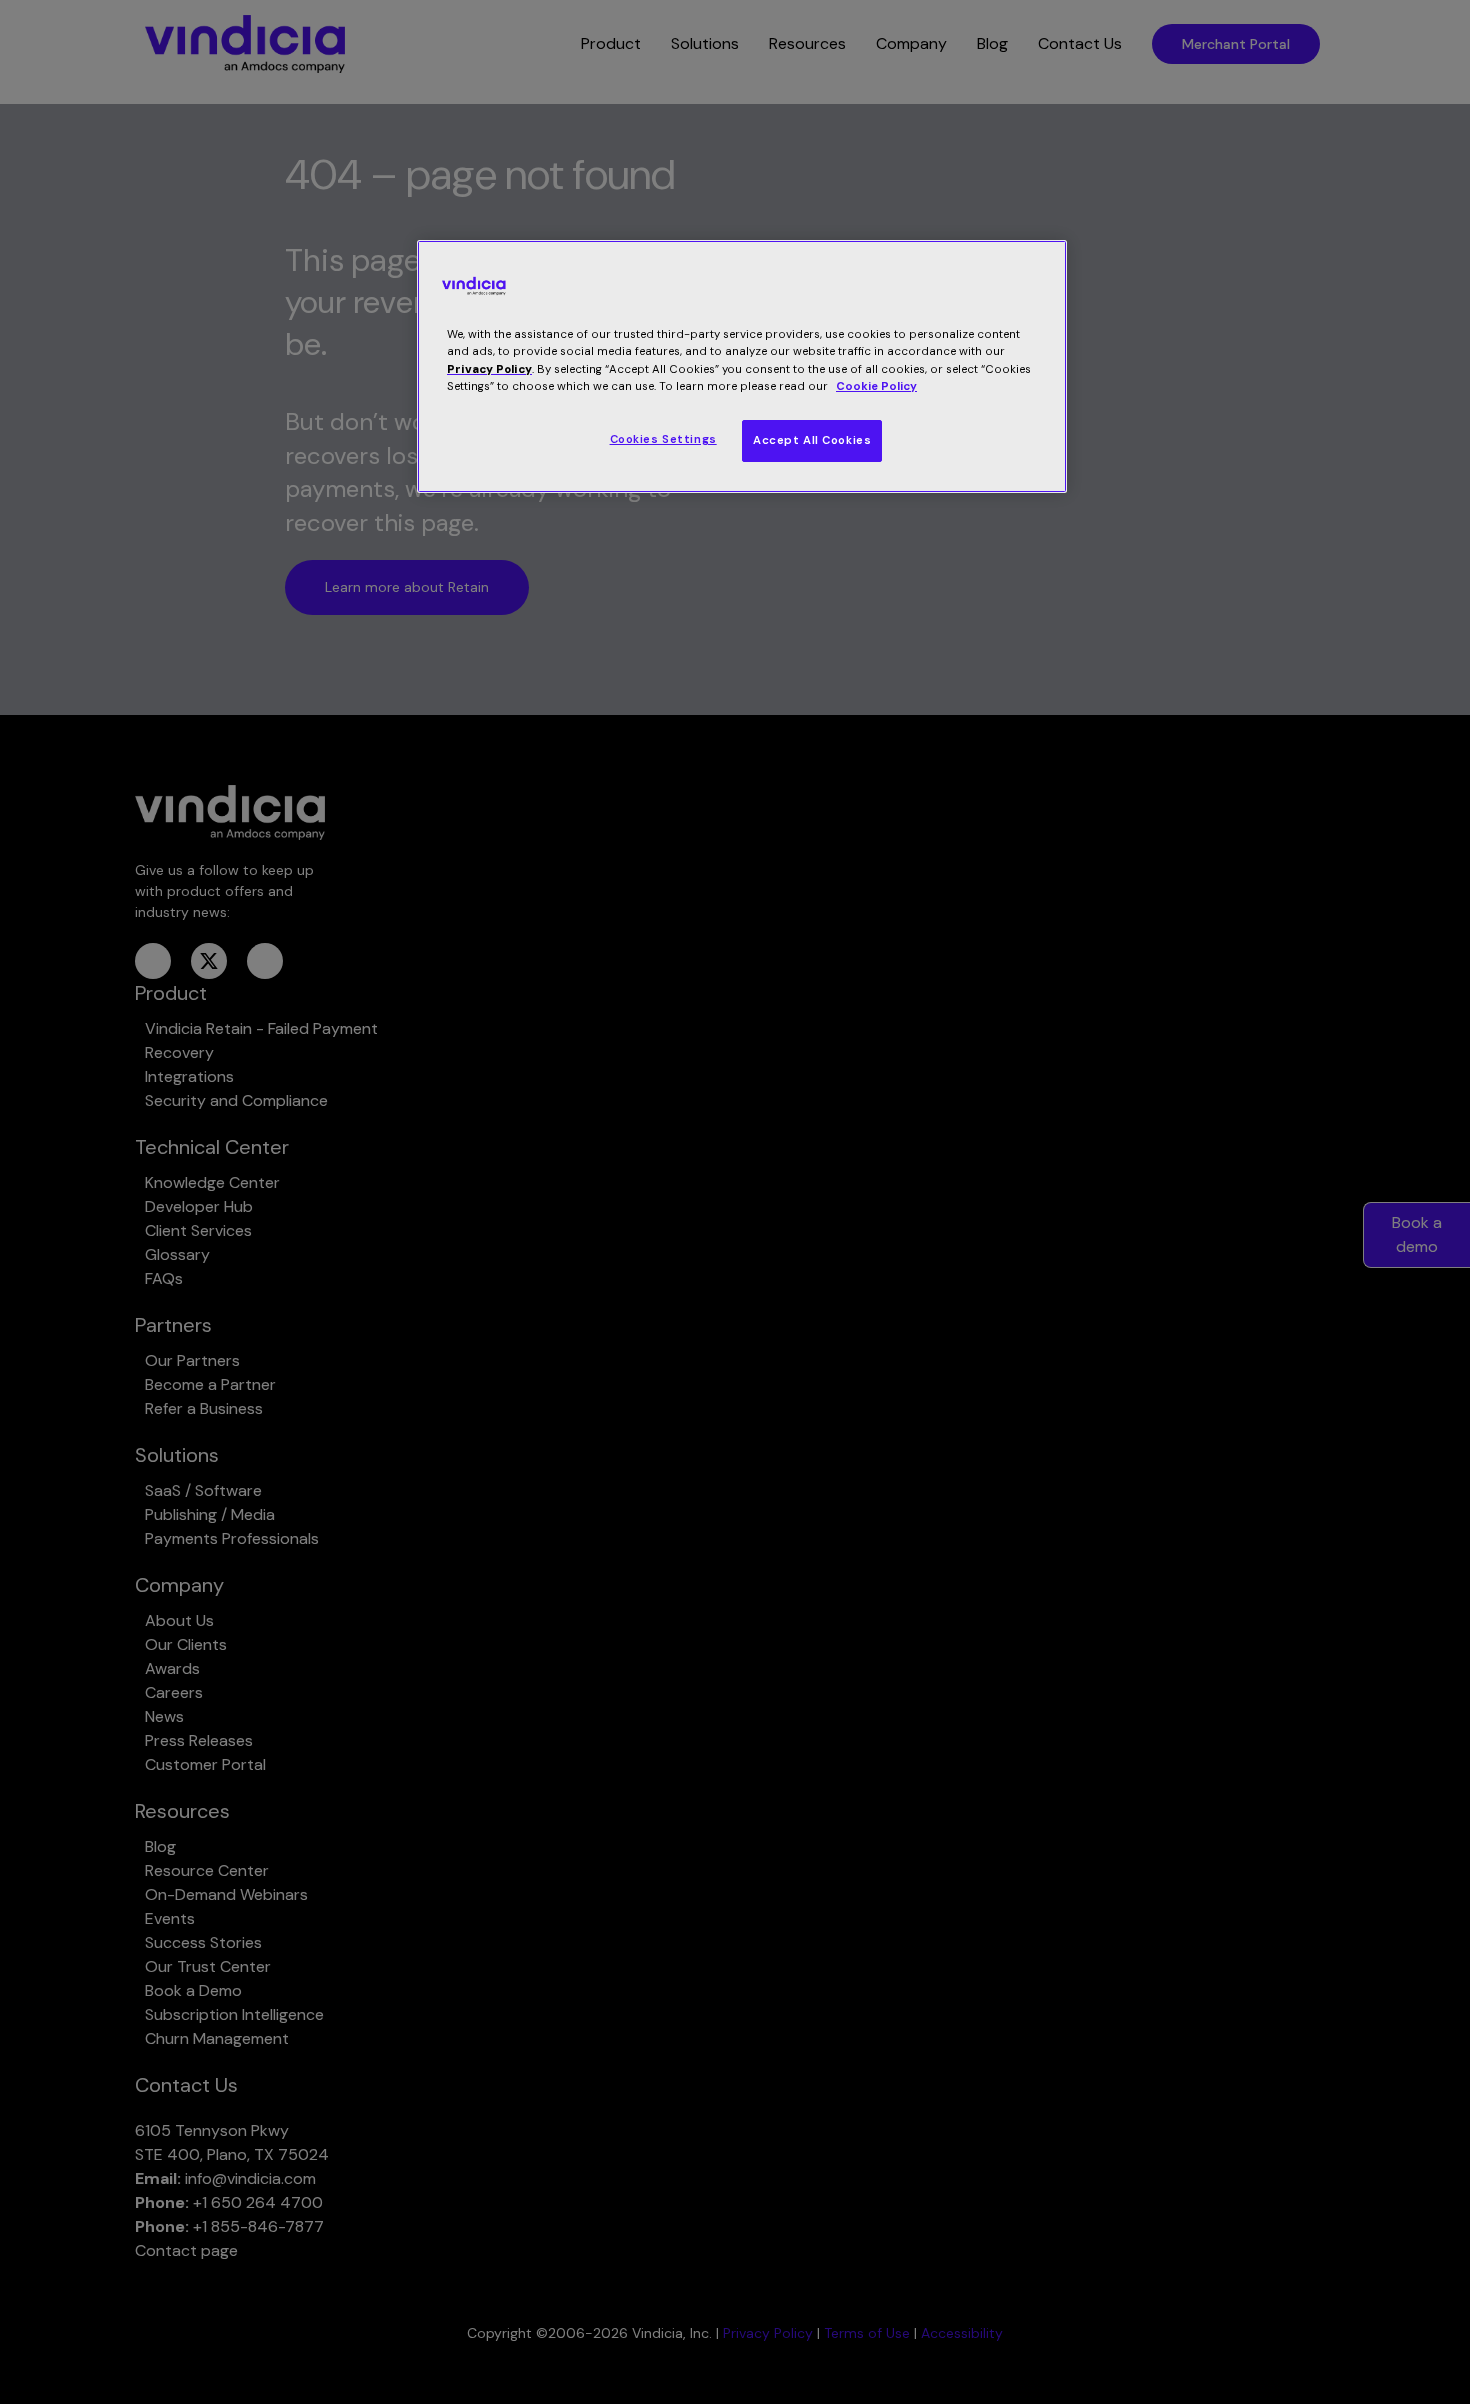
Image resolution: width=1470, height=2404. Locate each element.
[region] (742, 366)
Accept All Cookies (812, 440)
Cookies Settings (663, 439)
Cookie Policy (876, 386)
